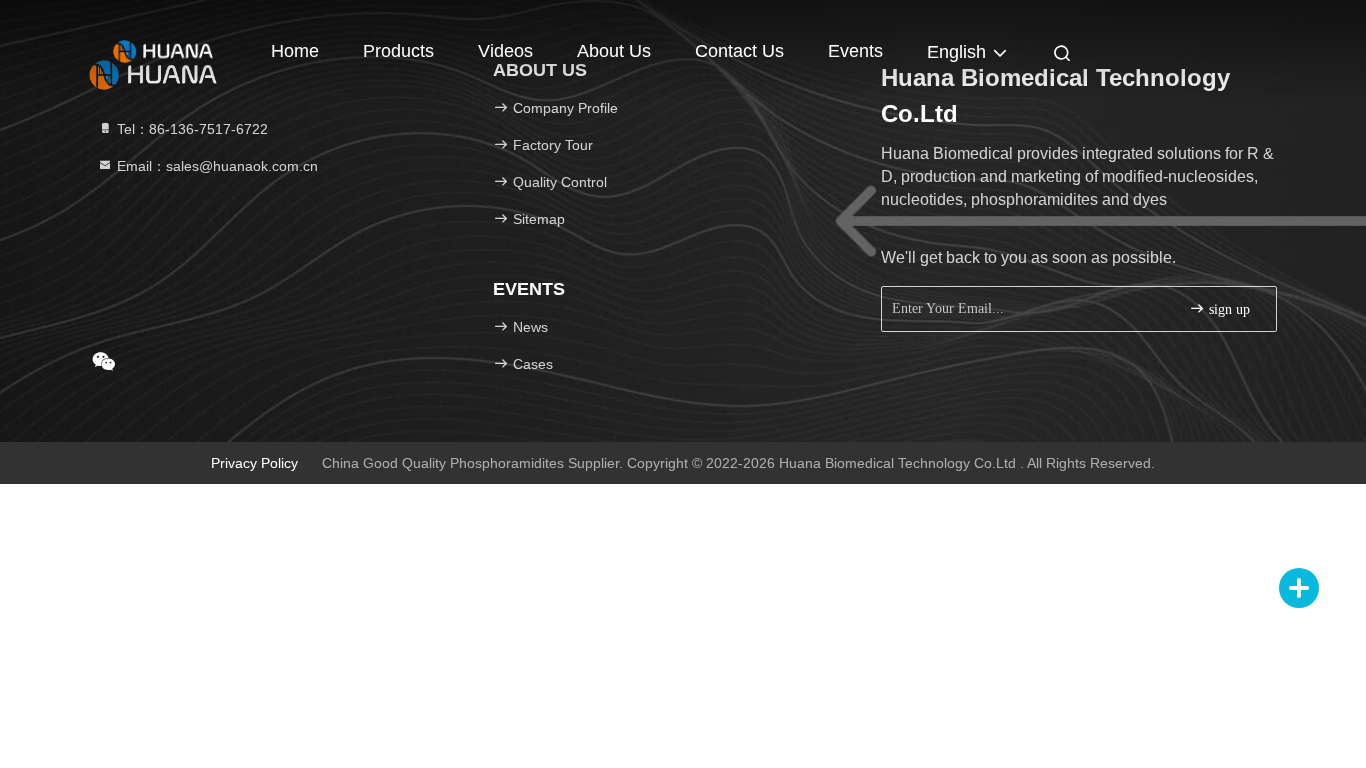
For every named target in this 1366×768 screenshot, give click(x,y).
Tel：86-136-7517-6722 (190, 129)
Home (295, 51)
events (855, 51)
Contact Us (739, 51)
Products (398, 51)
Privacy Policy (254, 463)
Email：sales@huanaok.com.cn (215, 166)
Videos (505, 51)
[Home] (163, 50)
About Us (614, 51)
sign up (1227, 309)
